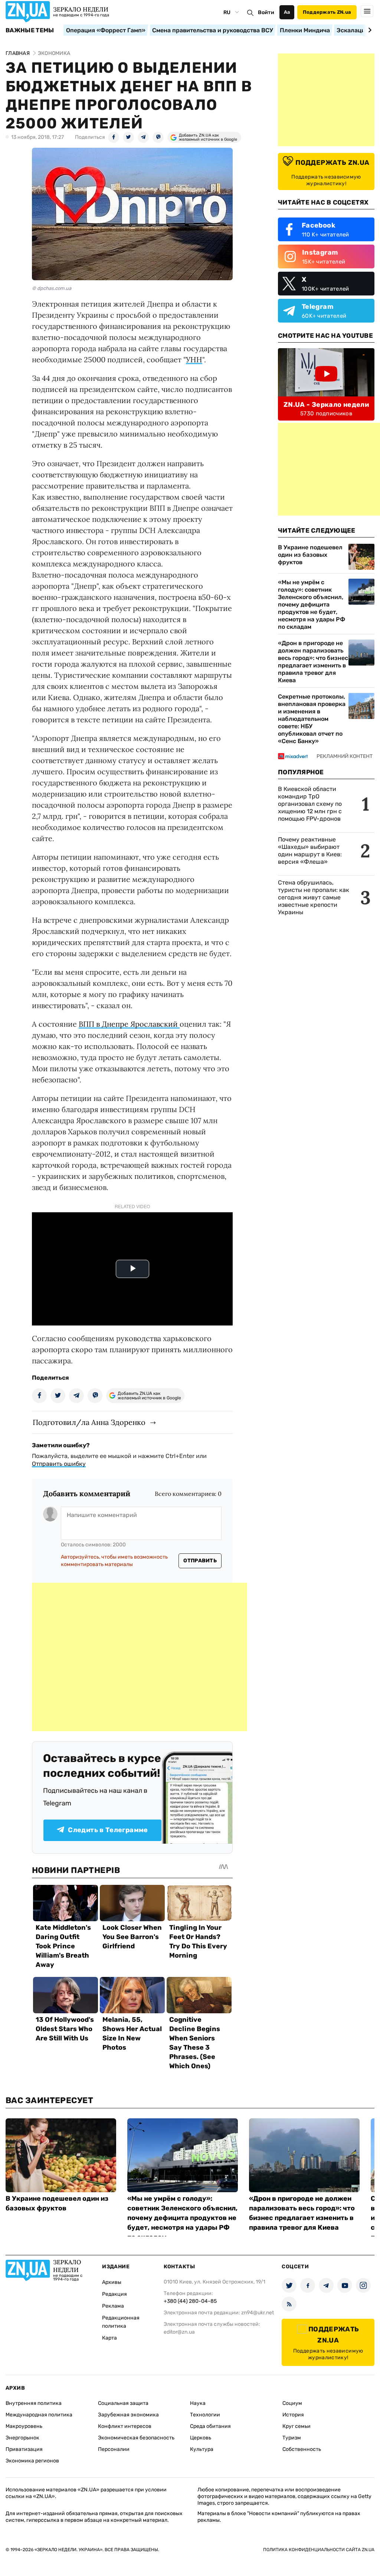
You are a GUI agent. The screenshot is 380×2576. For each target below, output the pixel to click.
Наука (198, 2403)
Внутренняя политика (34, 2403)
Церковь (201, 2438)
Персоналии (114, 2449)
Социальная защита (123, 2403)
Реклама (113, 2306)
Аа (287, 12)
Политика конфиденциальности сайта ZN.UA (319, 2550)
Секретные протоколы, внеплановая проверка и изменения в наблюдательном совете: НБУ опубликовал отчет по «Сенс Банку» (312, 719)
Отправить (200, 1561)
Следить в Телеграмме (108, 1830)
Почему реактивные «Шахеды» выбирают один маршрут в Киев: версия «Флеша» (310, 851)
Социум (292, 2403)
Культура (202, 2449)
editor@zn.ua (179, 2332)
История (293, 2415)
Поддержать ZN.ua (327, 12)
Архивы (112, 2282)
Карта (109, 2338)
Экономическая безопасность (136, 2438)
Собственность (302, 2449)
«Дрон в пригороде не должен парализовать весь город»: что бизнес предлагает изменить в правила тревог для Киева (313, 662)
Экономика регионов (32, 2461)
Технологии (205, 2415)
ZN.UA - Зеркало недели (326, 405)
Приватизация (24, 2449)
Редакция (114, 2294)
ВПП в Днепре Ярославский (129, 1024)
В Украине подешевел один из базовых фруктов (310, 555)
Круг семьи (297, 2426)
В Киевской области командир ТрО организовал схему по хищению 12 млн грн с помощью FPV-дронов (310, 804)
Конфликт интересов (125, 2426)
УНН (194, 359)
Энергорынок (22, 2438)
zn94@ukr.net (258, 2313)
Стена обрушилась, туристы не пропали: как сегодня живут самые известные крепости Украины (314, 897)
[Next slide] (369, 30)
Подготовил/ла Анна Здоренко (89, 1422)
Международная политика (39, 2415)
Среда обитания (210, 2426)
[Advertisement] (140, 1657)
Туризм (292, 2438)
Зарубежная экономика (128, 2415)
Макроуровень (24, 2426)
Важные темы (30, 30)
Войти (266, 12)
